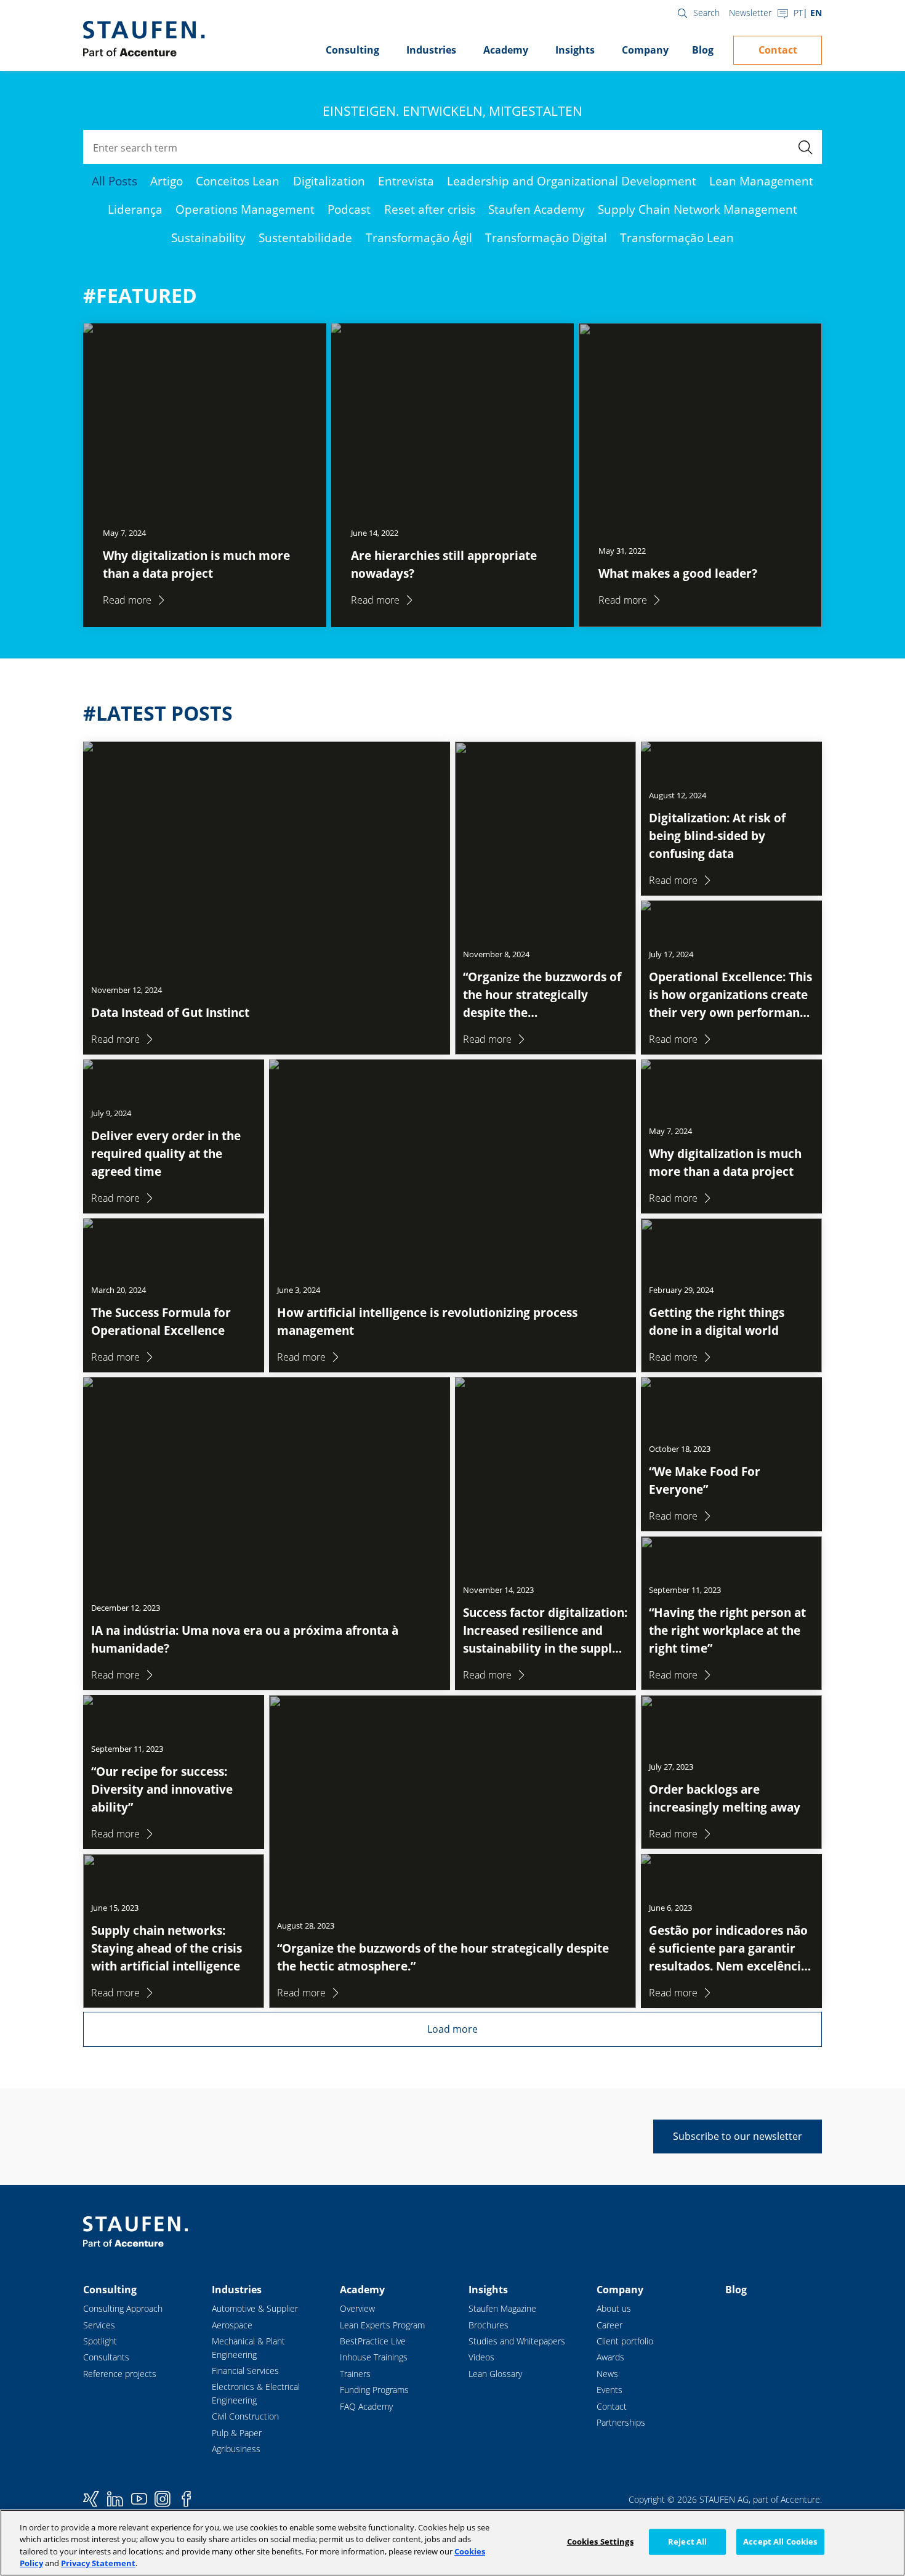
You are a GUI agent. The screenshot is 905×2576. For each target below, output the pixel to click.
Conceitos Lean (238, 181)
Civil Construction (245, 2416)
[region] (452, 2543)
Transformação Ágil (419, 237)
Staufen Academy (537, 209)
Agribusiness (236, 2449)
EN (816, 13)
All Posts (115, 181)
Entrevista (406, 181)
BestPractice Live (373, 2341)
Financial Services (245, 2371)
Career (609, 2325)
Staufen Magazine (502, 2308)
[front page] (144, 39)
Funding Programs (374, 2390)
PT (798, 13)
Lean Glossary (495, 2374)
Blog (703, 50)
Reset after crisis (430, 209)
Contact (778, 50)
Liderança (135, 209)
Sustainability (208, 237)
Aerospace (232, 2325)
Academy (506, 50)
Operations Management (245, 209)
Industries (431, 50)
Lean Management (761, 181)
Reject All (687, 2542)
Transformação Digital (546, 237)
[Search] (805, 147)
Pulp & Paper (237, 2433)
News (607, 2374)
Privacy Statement (98, 2563)
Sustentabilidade (305, 237)
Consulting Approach (123, 2308)
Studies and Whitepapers (517, 2341)
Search (706, 13)
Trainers (355, 2374)
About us (614, 2308)
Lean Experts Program (382, 2325)
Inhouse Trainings (374, 2357)
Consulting (352, 50)
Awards (610, 2357)
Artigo (167, 181)
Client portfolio (625, 2341)
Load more (452, 2029)
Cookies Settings (600, 2542)
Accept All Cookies (780, 2542)
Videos (481, 2357)
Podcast (349, 209)
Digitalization (329, 181)
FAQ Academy (366, 2406)
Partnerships (621, 2422)
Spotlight (100, 2341)
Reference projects (120, 2374)
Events (609, 2390)
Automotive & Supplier (255, 2308)
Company (645, 50)
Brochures (489, 2325)
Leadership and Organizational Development (572, 181)
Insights (575, 50)
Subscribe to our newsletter (738, 2136)
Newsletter (750, 13)
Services (99, 2325)
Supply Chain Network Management (698, 209)
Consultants (106, 2357)
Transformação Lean (677, 237)
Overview (357, 2308)
